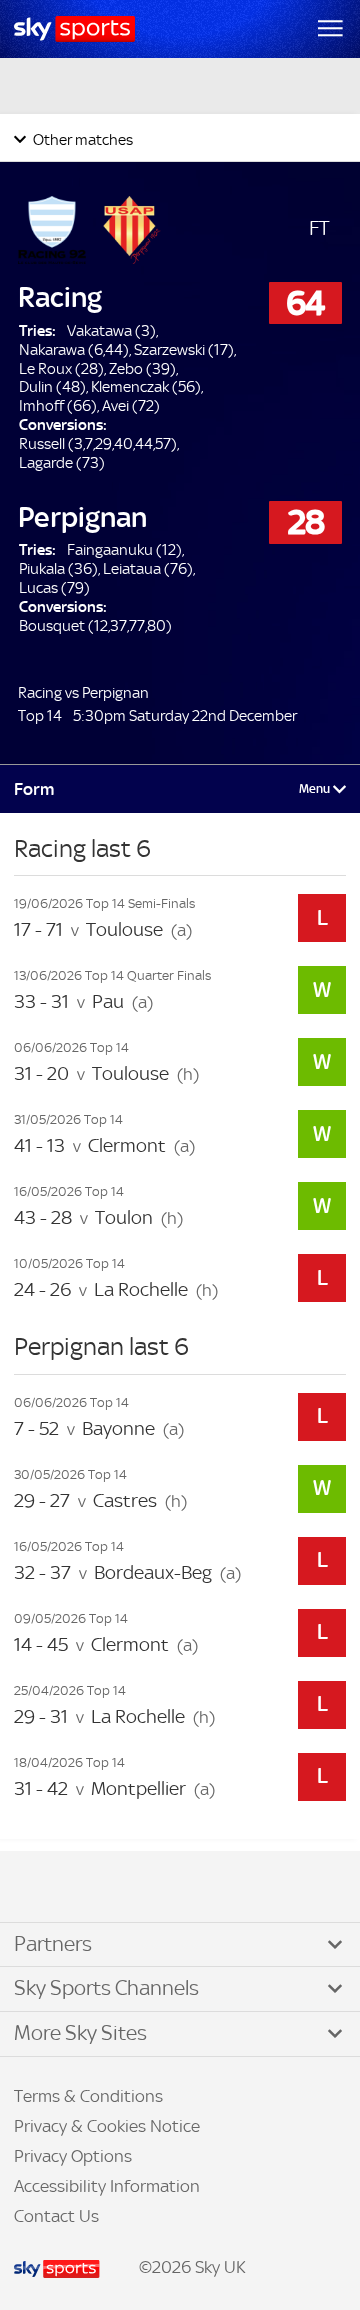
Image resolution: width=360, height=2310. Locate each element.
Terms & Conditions (88, 2096)
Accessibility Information (107, 2186)
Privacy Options (73, 2156)
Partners (53, 1944)
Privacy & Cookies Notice (107, 2126)
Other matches (81, 139)
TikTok (59, 1888)
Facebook (39, 1888)
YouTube (100, 1888)
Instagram (80, 1888)
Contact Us (56, 2216)
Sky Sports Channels (106, 1988)
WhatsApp (121, 1888)
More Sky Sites (80, 2033)
